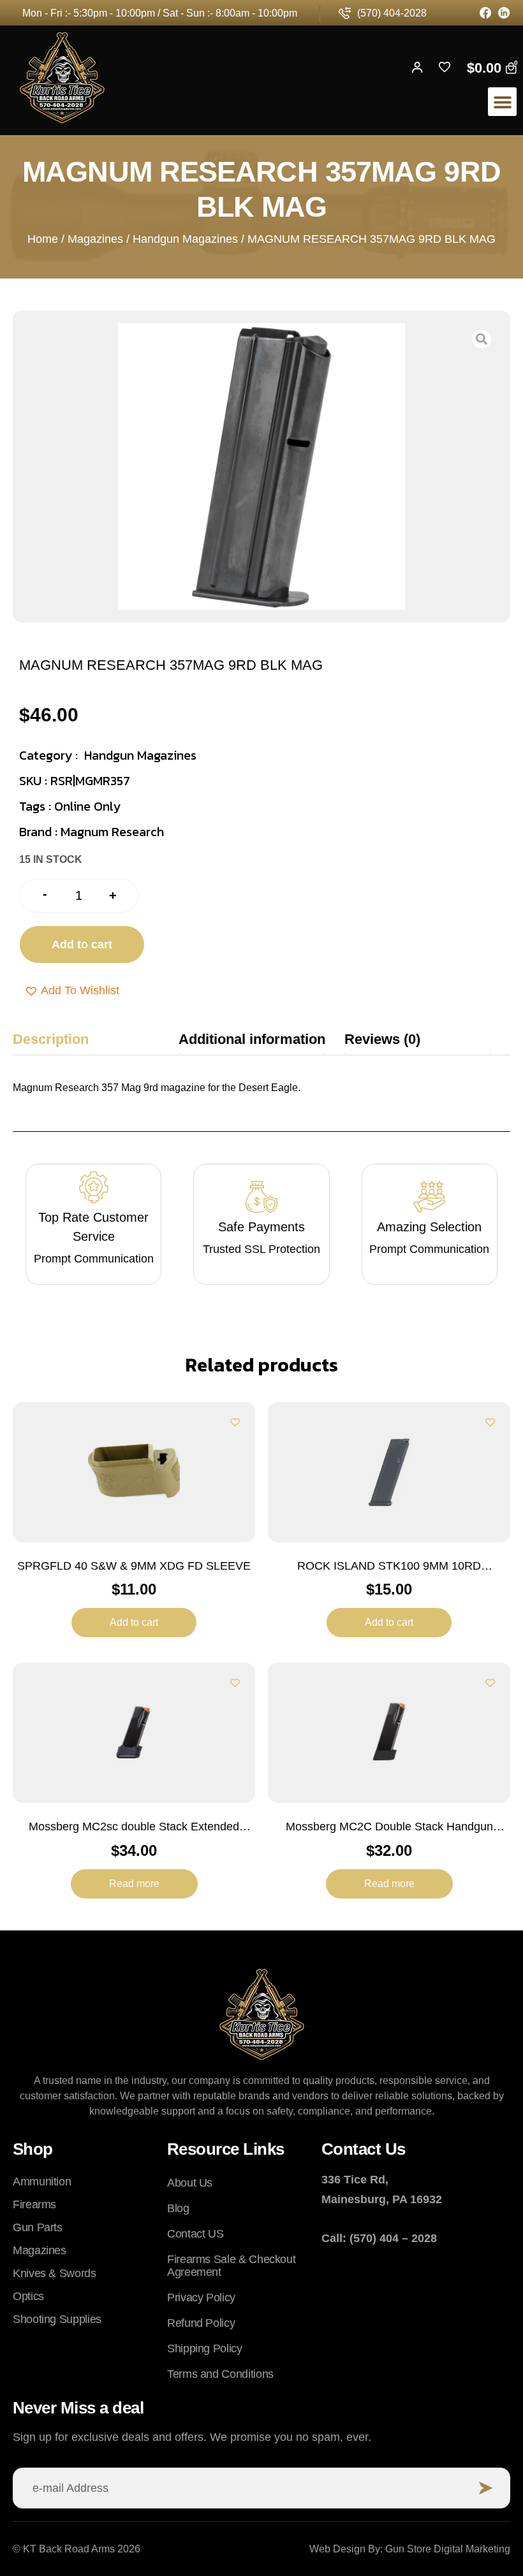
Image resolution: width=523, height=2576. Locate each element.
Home (43, 239)
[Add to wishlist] (235, 1422)
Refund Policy (201, 2323)
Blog (178, 2208)
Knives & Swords (55, 2273)
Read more (134, 1884)
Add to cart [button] (134, 1622)
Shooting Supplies (57, 2319)
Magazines (95, 239)
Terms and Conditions (220, 2374)
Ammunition (42, 2182)
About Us (190, 2183)
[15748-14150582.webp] (261, 467)
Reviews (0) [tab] (382, 1039)
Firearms (34, 2204)
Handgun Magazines (185, 239)
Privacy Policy (201, 2297)
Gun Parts (38, 2227)
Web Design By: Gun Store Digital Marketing (410, 2549)
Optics (28, 2296)
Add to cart (82, 944)
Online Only (87, 806)
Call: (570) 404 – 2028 (379, 2238)
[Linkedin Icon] (504, 13)
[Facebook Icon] (486, 13)
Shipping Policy (205, 2348)
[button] (502, 102)
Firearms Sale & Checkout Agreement (231, 2266)
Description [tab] (51, 1039)
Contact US (195, 2234)
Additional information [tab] (252, 1039)
